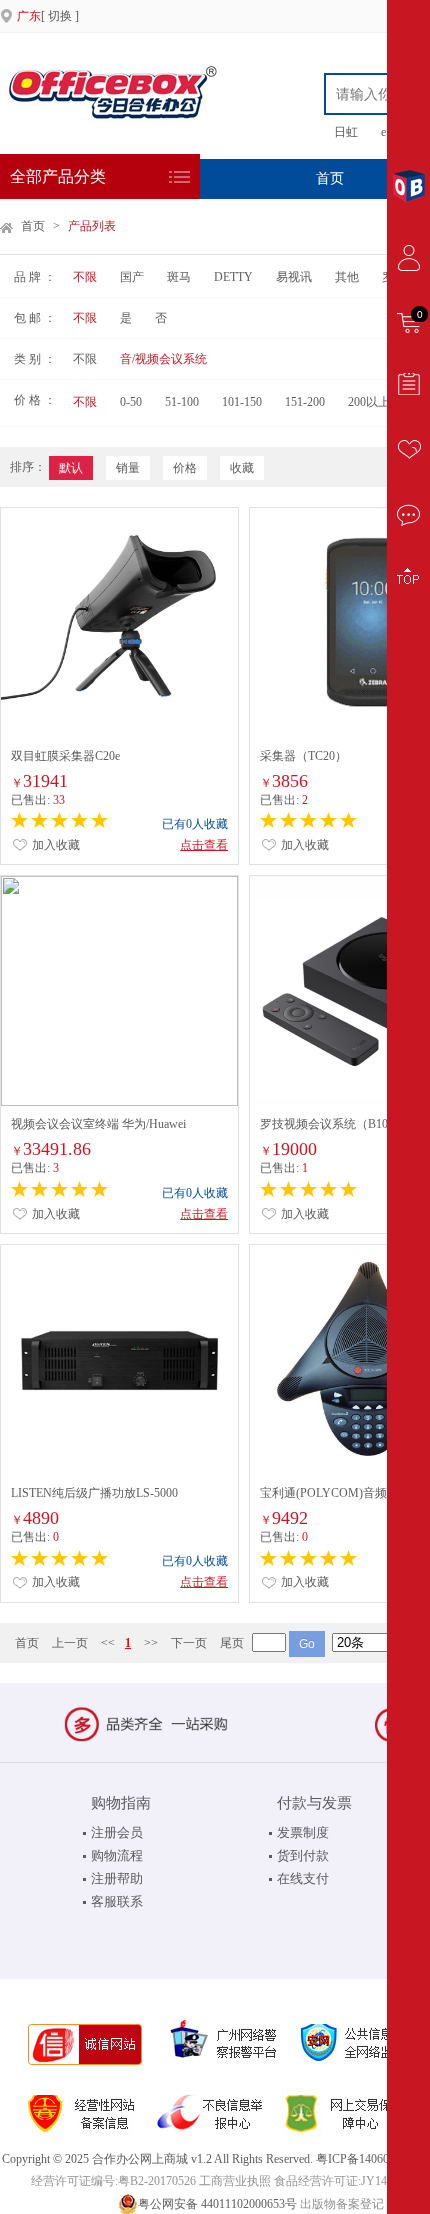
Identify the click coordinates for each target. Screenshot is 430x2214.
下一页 (189, 1643)
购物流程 (117, 1855)
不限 (85, 277)
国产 (132, 277)
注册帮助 (117, 1878)
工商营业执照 (235, 2181)
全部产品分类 (58, 176)
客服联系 (117, 1901)
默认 (71, 468)
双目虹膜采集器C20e (65, 756)
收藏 (242, 468)
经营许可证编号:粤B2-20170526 (113, 2181)
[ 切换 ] (48, 16)
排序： (28, 467)
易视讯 (295, 277)
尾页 (232, 1643)
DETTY (233, 277)
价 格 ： (35, 400)
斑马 (179, 277)
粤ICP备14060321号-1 (372, 2159)
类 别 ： (35, 359)
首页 (330, 178)
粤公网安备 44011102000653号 (217, 2204)
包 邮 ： (35, 318)
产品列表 (92, 226)
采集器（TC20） (303, 756)
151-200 (305, 402)
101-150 (242, 402)
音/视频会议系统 (163, 359)
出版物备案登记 (342, 2204)
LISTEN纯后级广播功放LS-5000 (94, 1493)
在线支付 (303, 1878)
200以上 (369, 402)
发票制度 (303, 1832)
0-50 (131, 402)
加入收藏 (54, 845)
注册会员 (117, 1832)
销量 (128, 468)
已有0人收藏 (195, 824)
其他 (347, 277)
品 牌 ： (35, 277)
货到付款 (303, 1855)
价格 (185, 468)
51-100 (182, 402)
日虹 (346, 132)
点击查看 (204, 845)
